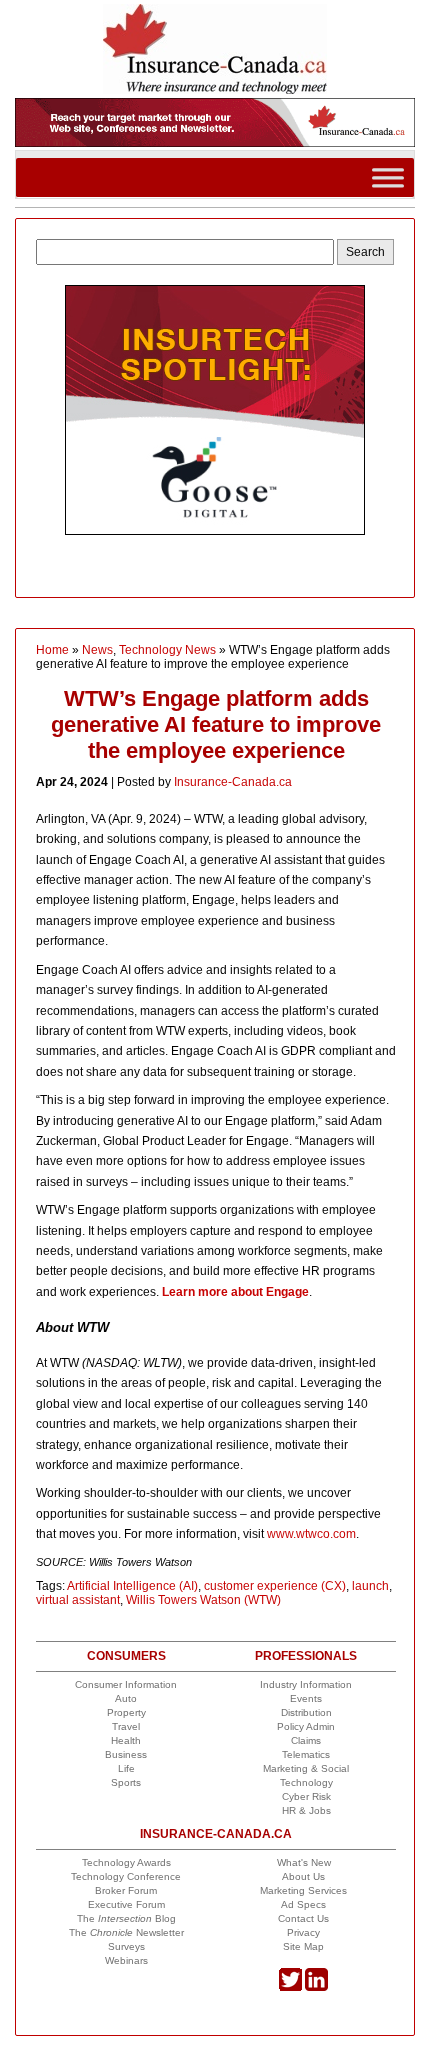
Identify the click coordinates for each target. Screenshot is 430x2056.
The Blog (126, 1918)
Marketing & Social (306, 1768)
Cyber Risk (306, 1796)
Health (126, 1740)
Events (306, 1698)
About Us (303, 1876)
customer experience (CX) (275, 1586)
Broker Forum (126, 1890)
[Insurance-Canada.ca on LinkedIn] (316, 1987)
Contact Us (303, 1918)
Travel (126, 1726)
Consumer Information (126, 1684)
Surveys (126, 1946)
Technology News (167, 650)
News (97, 650)
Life (126, 1768)
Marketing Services (303, 1890)
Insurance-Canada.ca (233, 782)
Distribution (306, 1712)
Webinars (126, 1960)
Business (126, 1754)
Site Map (303, 1946)
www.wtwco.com (311, 1534)
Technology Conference (126, 1876)
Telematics (306, 1754)
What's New (304, 1862)
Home (52, 650)
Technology (306, 1782)
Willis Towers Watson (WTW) (203, 1600)
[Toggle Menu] (388, 177)
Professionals (306, 1656)
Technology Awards (126, 1862)
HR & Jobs (306, 1810)
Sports (126, 1782)
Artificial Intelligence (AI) (132, 1586)
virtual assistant (78, 1600)
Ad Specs (303, 1904)
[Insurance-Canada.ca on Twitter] (290, 1987)
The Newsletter (126, 1932)
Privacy (303, 1932)
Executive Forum (126, 1904)
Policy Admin (306, 1726)
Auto (126, 1698)
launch (370, 1586)
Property (126, 1712)
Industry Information (306, 1684)
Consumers (126, 1656)
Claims (306, 1740)
